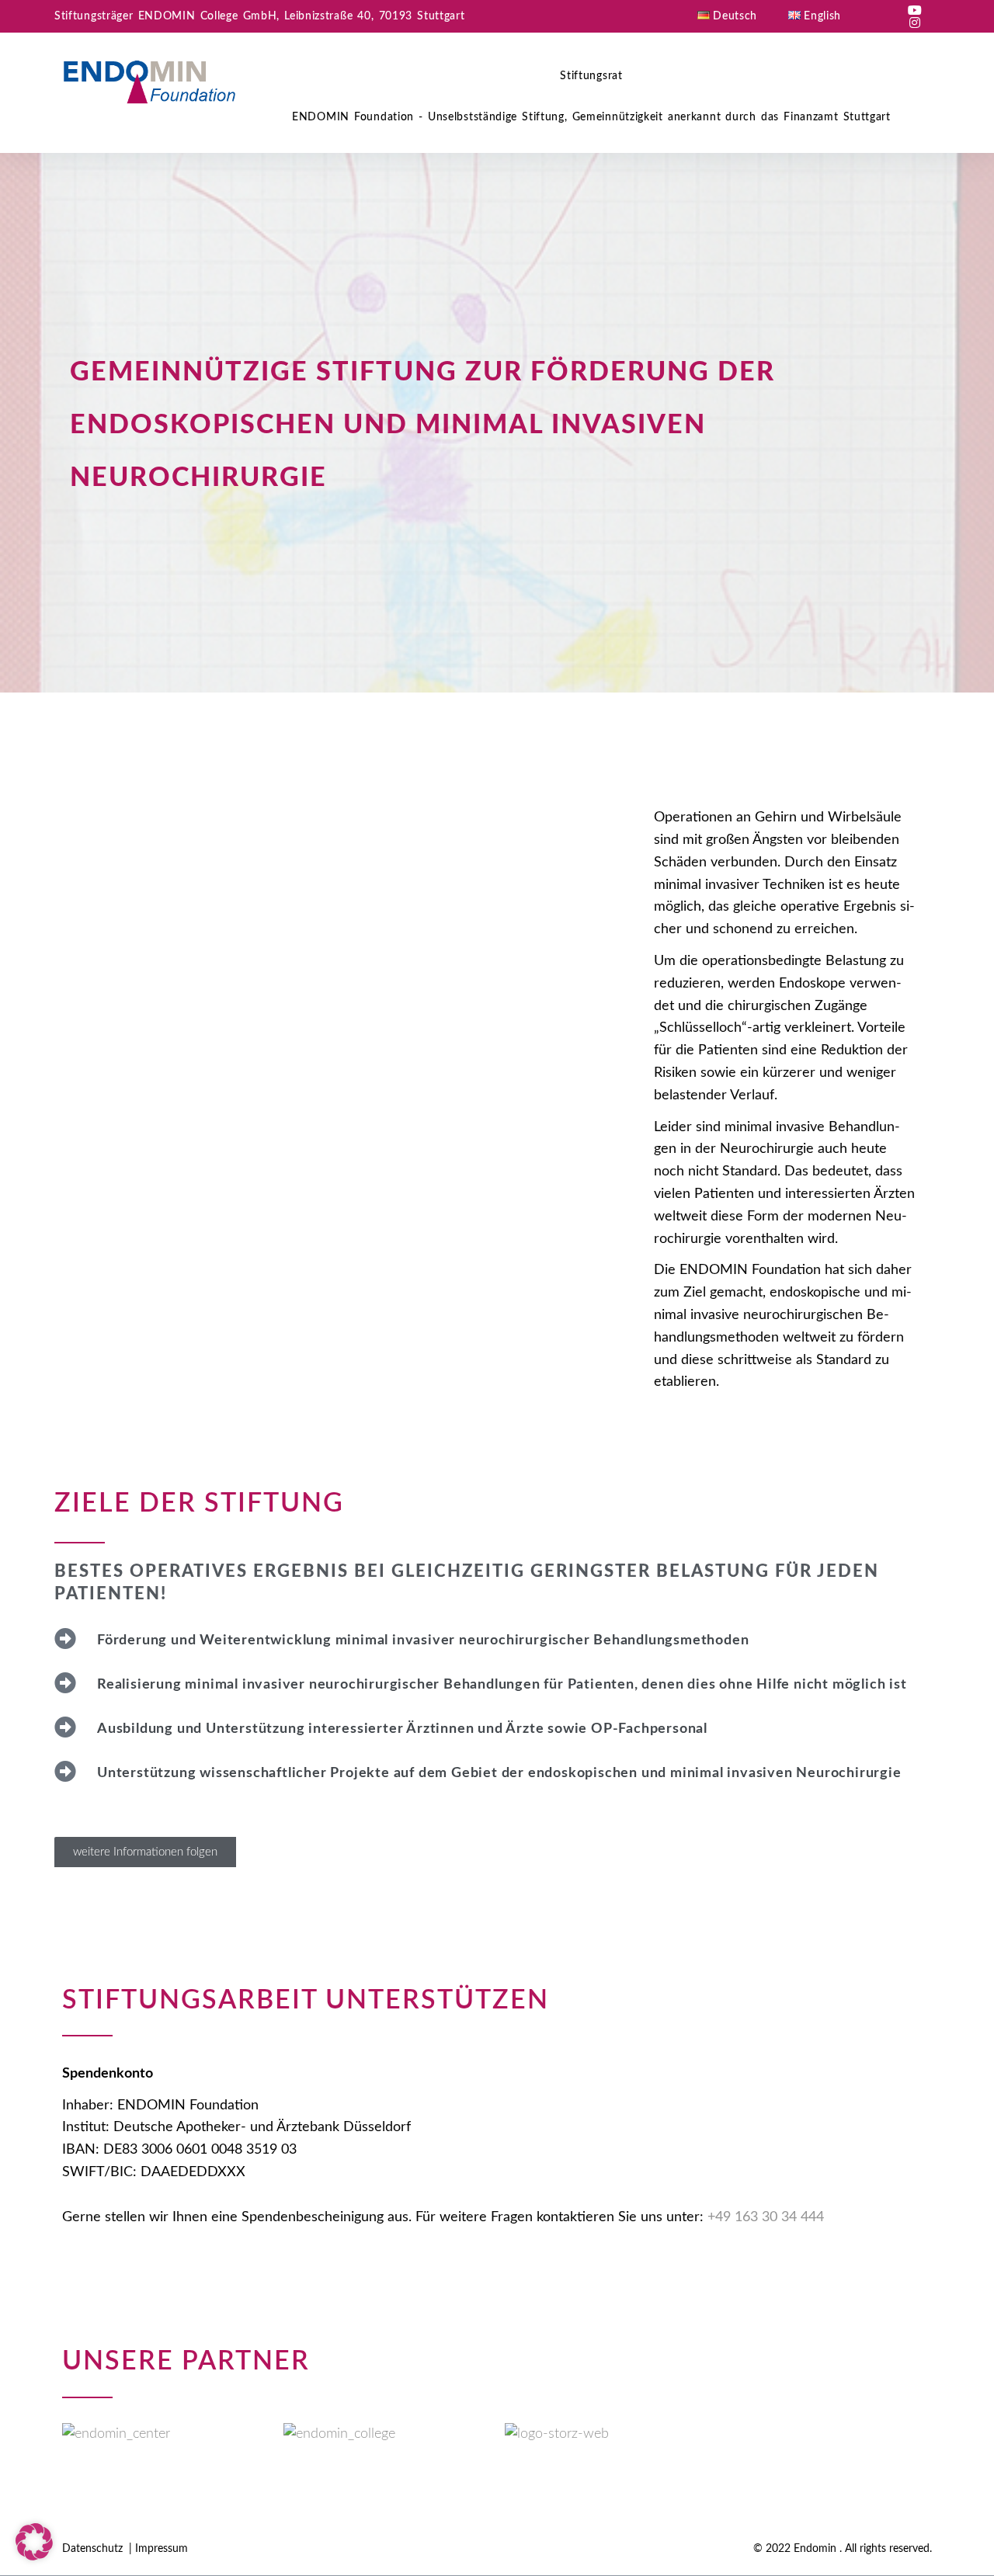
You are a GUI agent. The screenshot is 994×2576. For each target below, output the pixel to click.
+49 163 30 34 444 (766, 2217)
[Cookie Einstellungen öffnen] (34, 2557)
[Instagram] (915, 23)
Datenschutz (94, 2549)
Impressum (162, 2549)
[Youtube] (915, 10)
